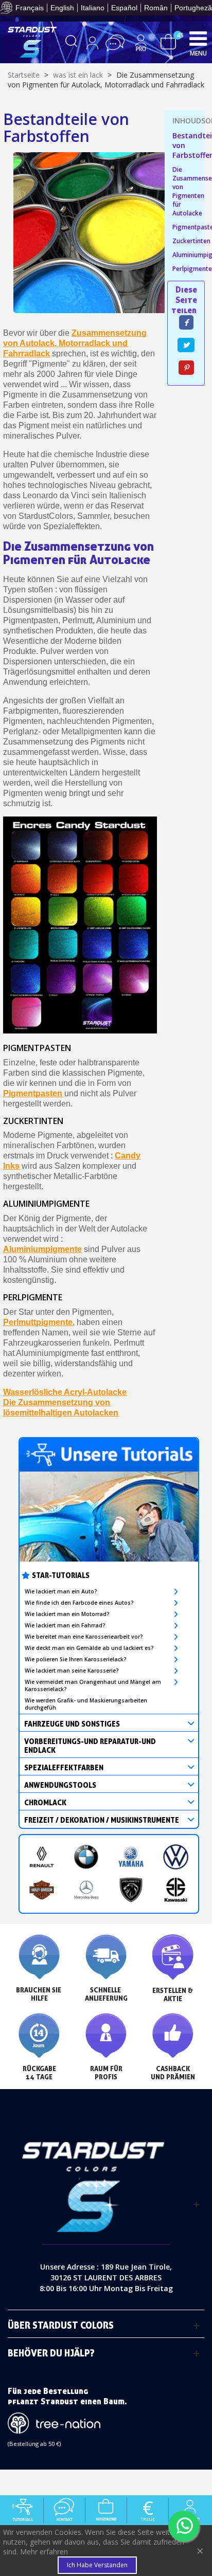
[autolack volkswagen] (176, 1857)
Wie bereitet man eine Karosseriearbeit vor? (84, 1637)
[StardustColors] (32, 42)
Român (156, 8)
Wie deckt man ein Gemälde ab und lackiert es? (89, 1648)
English (62, 8)
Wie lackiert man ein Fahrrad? (65, 1625)
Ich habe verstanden (97, 2565)
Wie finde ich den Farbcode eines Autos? (79, 1603)
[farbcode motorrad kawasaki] (176, 1890)
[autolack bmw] (86, 1857)
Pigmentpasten (33, 1093)
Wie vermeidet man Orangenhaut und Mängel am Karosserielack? (93, 1685)
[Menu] (198, 38)
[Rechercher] (72, 43)
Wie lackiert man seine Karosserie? (72, 1671)
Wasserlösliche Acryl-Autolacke (65, 1392)
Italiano (93, 8)
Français (30, 8)
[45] (168, 41)
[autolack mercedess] (86, 1890)
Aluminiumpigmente (42, 1249)
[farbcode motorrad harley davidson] (42, 1890)
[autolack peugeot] (131, 1890)
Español (124, 8)
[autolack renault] (42, 1857)
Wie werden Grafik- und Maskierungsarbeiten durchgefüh (86, 1704)
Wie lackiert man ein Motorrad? (67, 1614)
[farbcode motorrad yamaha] (131, 1857)
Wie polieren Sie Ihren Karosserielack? (76, 1659)
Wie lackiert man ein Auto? (61, 1591)
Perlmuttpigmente (38, 1322)
